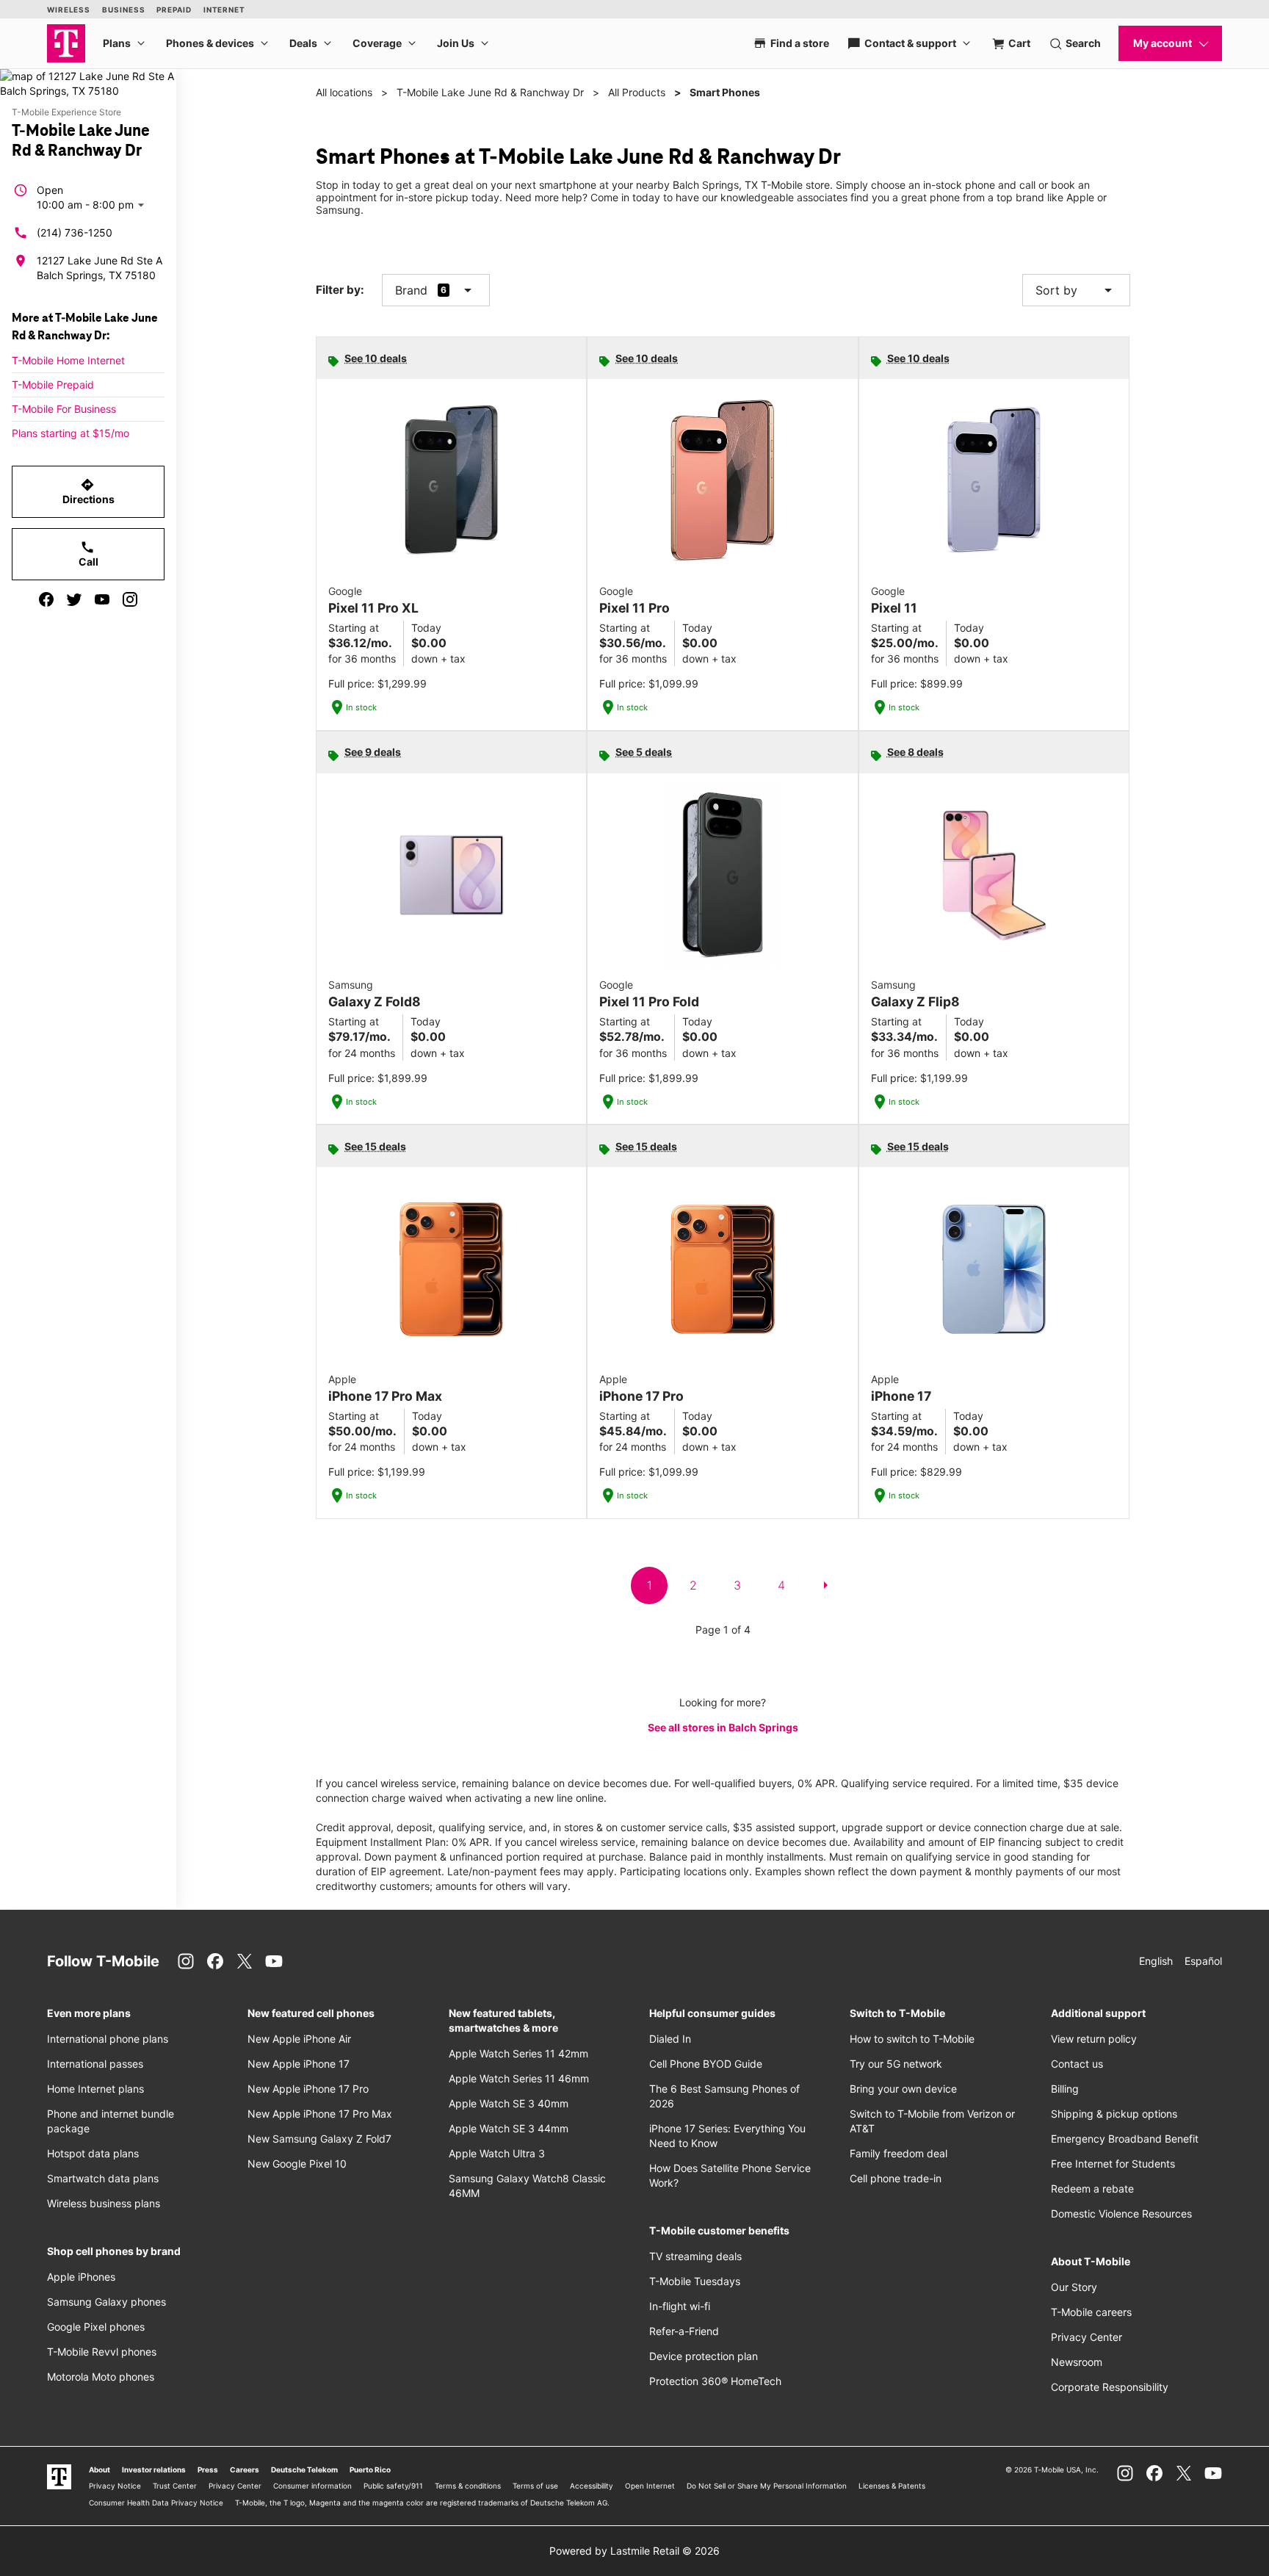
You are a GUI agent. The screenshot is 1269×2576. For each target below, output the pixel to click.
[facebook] (46, 599)
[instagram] (130, 599)
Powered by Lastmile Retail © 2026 (634, 2551)
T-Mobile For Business (64, 409)
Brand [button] (411, 290)
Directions (88, 491)
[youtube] (102, 599)
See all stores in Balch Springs (723, 1727)
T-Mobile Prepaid (53, 385)
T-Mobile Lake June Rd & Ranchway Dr (490, 92)
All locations (344, 92)
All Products (637, 92)
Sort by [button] (1076, 290)
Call (88, 554)
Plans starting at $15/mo (70, 433)
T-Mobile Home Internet (68, 360)
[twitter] (74, 599)
